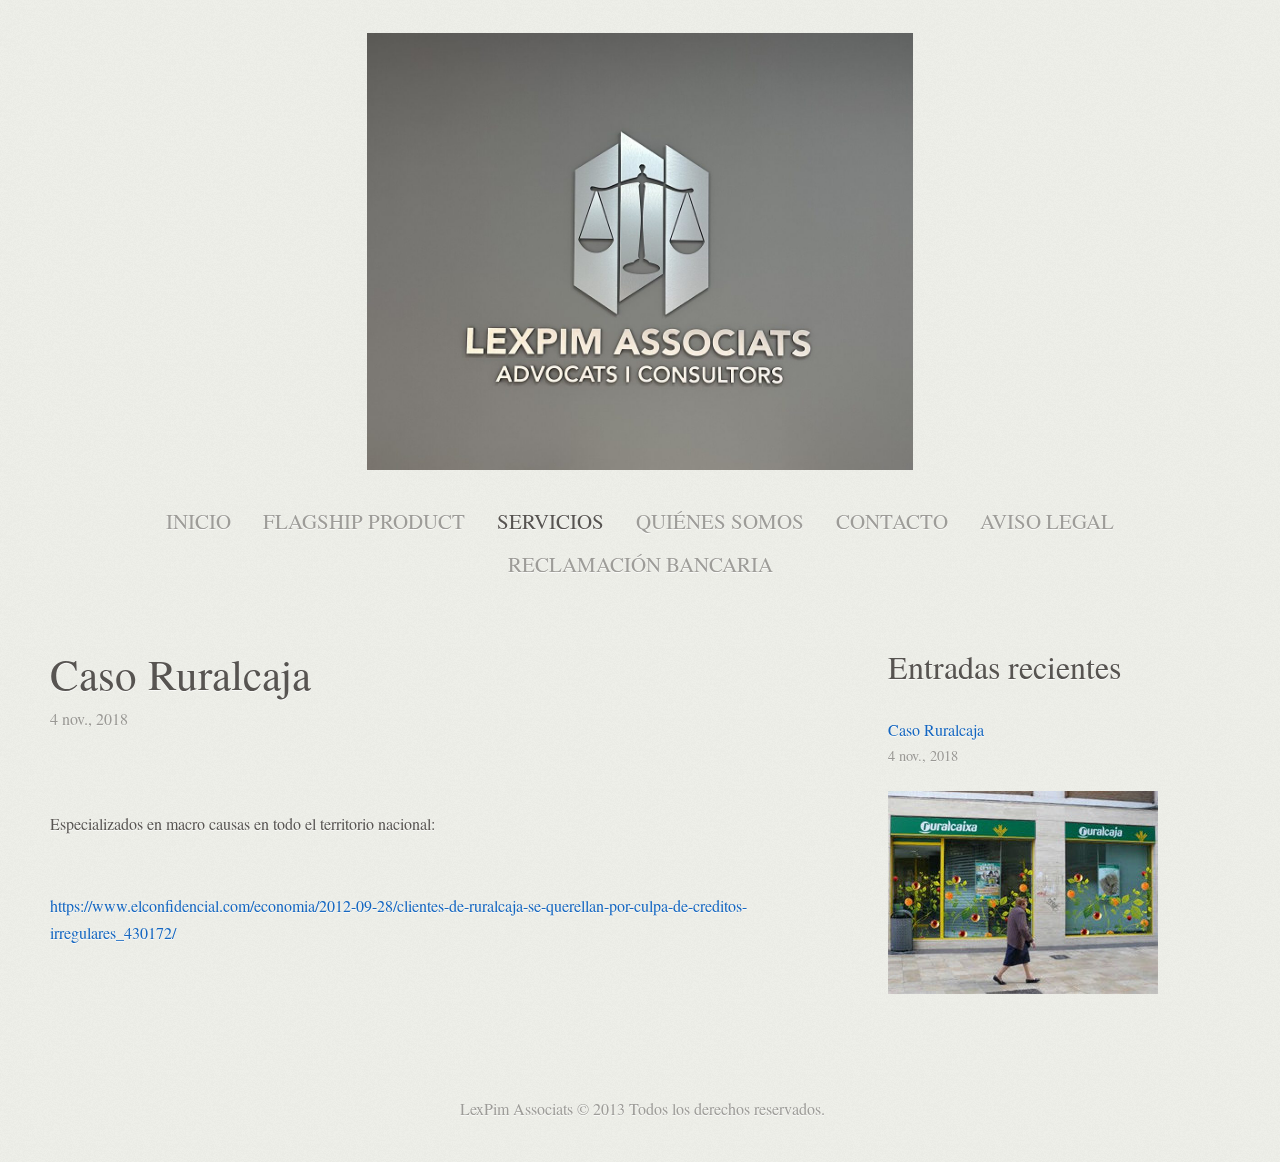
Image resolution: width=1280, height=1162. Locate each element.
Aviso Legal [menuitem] (1047, 521)
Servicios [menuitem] (550, 521)
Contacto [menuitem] (892, 521)
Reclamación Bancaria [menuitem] (640, 564)
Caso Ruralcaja (936, 729)
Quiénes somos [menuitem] (720, 521)
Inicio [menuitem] (198, 521)
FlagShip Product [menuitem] (364, 521)
